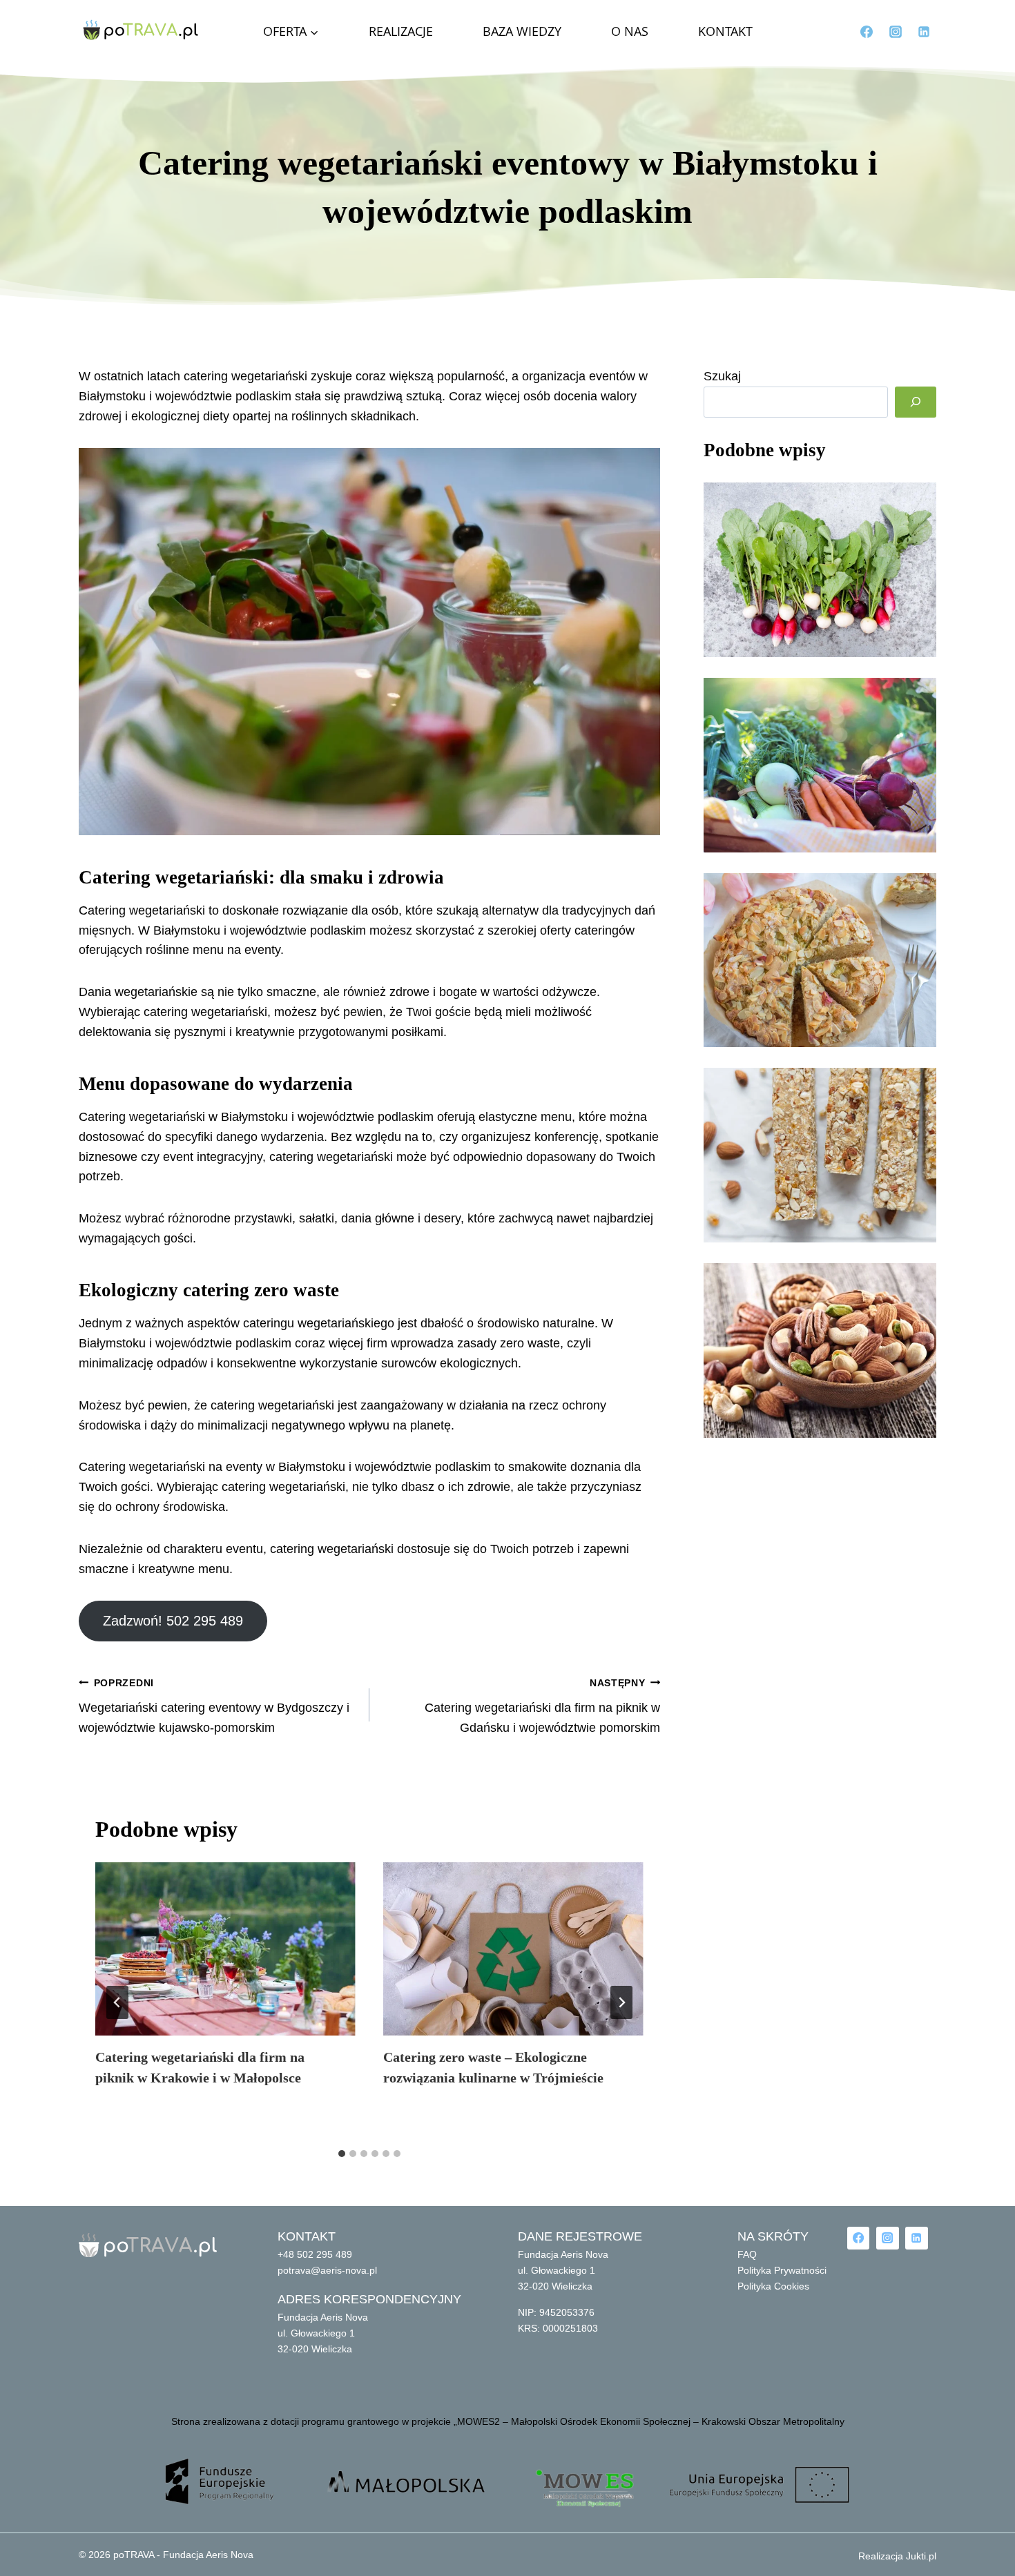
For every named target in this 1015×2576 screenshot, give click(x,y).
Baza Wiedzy (522, 31)
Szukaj (722, 376)
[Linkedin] (924, 32)
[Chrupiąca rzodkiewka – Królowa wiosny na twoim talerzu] (820, 570)
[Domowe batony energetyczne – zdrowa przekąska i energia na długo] (820, 1155)
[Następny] (621, 2002)
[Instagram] (896, 32)
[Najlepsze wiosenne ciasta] (820, 960)
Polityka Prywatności (782, 2270)
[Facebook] (867, 32)
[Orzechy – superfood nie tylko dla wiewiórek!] (820, 1350)
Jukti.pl (920, 2556)
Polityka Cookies (773, 2286)
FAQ (747, 2254)
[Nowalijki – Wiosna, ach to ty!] (820, 765)
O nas (630, 31)
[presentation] (225, 1949)
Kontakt (725, 31)
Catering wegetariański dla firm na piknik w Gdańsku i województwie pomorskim (542, 1706)
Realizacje (401, 31)
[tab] (342, 2154)
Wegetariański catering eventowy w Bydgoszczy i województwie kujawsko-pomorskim (214, 1706)
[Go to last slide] (117, 2002)
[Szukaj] (916, 402)
